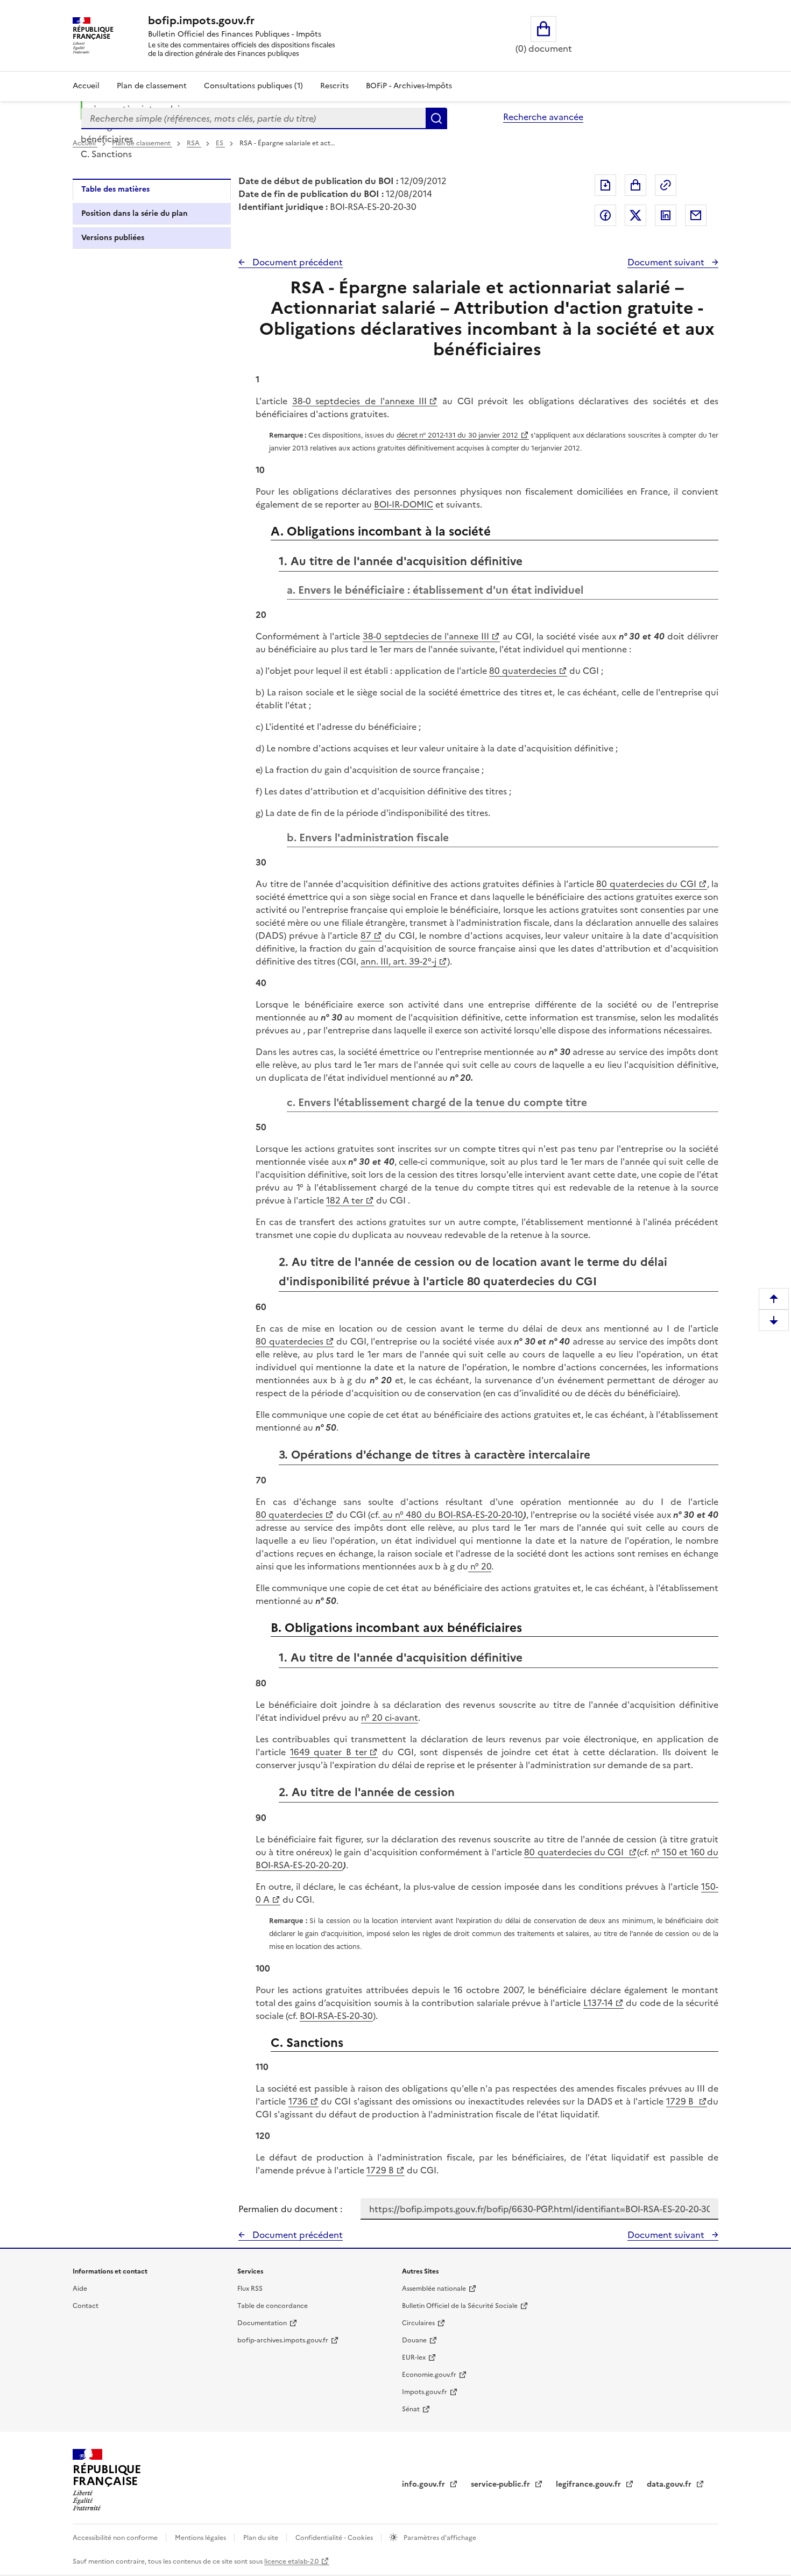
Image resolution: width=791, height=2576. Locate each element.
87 (366, 935)
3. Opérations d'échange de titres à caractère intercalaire (162, 102)
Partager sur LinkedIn (666, 215)
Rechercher (436, 118)
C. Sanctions (106, 154)
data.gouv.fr (670, 2484)
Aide (80, 2289)
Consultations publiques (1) (253, 86)
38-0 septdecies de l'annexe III (360, 401)
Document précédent (296, 262)
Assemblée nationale (434, 2289)
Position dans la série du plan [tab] (135, 213)
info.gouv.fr (425, 2484)
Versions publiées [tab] (113, 238)
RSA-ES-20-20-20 (308, 1865)
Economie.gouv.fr (429, 2375)
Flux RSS (250, 2289)
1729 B (681, 2101)
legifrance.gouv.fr (589, 2484)
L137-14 (598, 2003)
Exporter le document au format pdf (605, 185)
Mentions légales (201, 2538)
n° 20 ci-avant (390, 1718)
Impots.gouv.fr (425, 2392)
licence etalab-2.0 (291, 2561)
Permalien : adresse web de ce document (666, 185)
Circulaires (418, 2323)
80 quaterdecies (523, 671)
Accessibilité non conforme (116, 2538)
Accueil (86, 86)
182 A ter (345, 1200)
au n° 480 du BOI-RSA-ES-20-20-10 (451, 1515)
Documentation (262, 2323)
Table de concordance (273, 2306)
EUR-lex (414, 2357)
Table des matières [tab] (115, 189)
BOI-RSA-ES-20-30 (336, 2016)
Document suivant (667, 262)
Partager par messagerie (696, 215)
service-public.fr (502, 2484)
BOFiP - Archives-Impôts (409, 86)
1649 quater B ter (329, 1752)
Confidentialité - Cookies (335, 2538)
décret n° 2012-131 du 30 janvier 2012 (457, 435)
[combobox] (253, 118)
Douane (414, 2340)
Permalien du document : (290, 2209)
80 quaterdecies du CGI (646, 884)
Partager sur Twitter (635, 215)
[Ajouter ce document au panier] (635, 185)
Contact (86, 2306)
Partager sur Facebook (605, 215)
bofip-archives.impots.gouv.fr (283, 2340)
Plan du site (262, 2538)
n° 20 (480, 1566)
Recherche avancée (543, 117)
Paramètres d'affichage (439, 2538)
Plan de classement (152, 86)
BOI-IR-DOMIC (404, 504)
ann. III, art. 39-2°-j (398, 961)
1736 (298, 2101)
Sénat (411, 2409)
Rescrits (334, 86)
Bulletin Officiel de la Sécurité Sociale (460, 2306)
